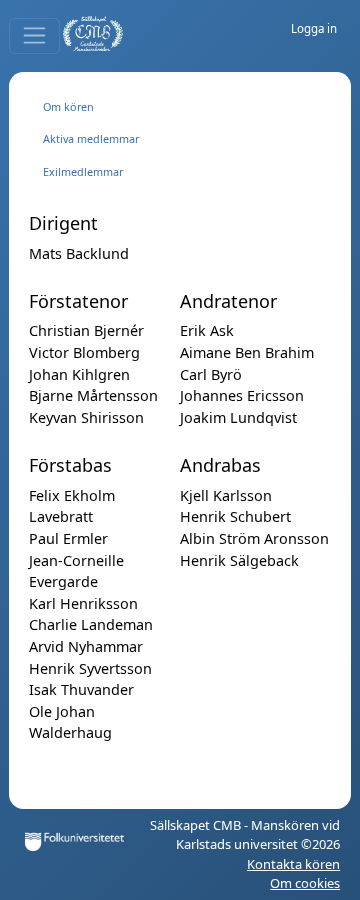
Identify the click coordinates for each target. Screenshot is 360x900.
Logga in (314, 28)
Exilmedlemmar (83, 171)
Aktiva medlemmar (91, 138)
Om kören (68, 106)
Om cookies (305, 883)
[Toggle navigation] (34, 36)
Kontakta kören (293, 864)
